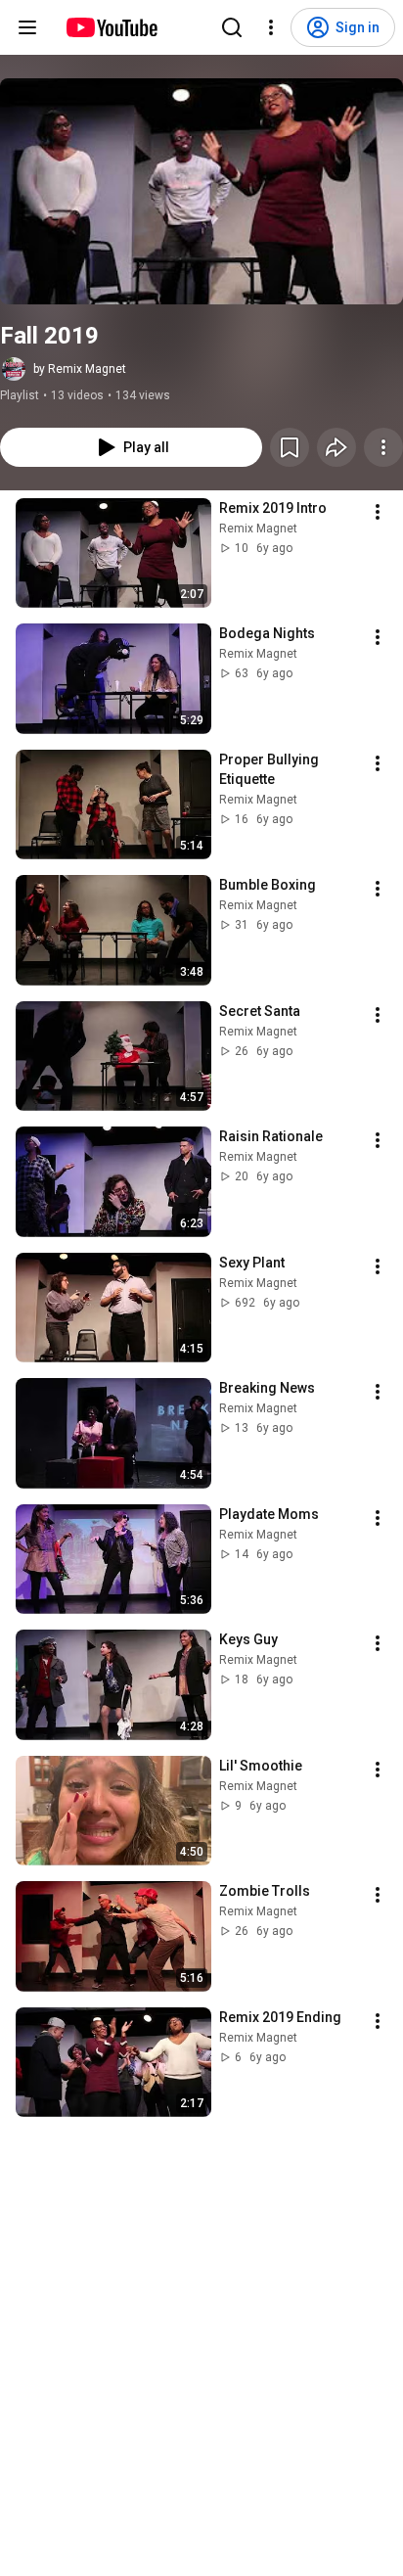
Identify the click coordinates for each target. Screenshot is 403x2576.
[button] (201, 191)
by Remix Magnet (80, 369)
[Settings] (271, 27)
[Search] (232, 27)
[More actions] (383, 447)
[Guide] (27, 27)
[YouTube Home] (111, 27)
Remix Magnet (258, 529)
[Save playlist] (290, 447)
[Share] (336, 447)
